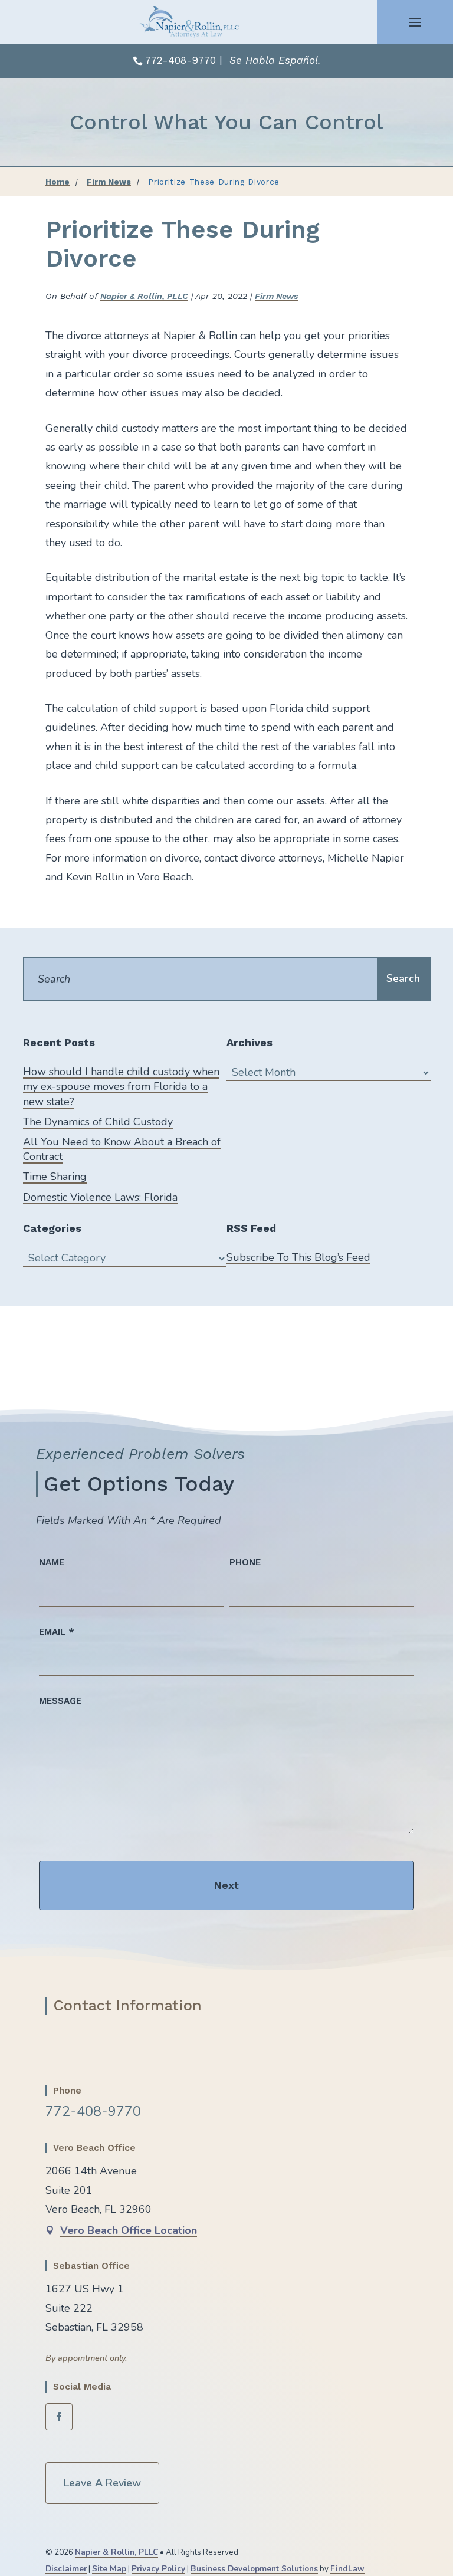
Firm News (276, 296)
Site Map (109, 2569)
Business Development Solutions (254, 2569)
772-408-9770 (180, 60)
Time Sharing (55, 1177)
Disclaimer (66, 2569)
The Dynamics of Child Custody (98, 1122)
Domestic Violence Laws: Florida (100, 1197)
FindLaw (347, 2569)
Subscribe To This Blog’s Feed (298, 1257)
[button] (415, 22)
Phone (245, 1562)
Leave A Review (102, 2483)
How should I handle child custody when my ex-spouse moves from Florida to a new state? (121, 1086)
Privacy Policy (158, 2569)
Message (60, 1701)
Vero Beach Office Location (129, 2230)
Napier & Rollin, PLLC (144, 296)
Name (52, 1562)
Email (57, 1632)
